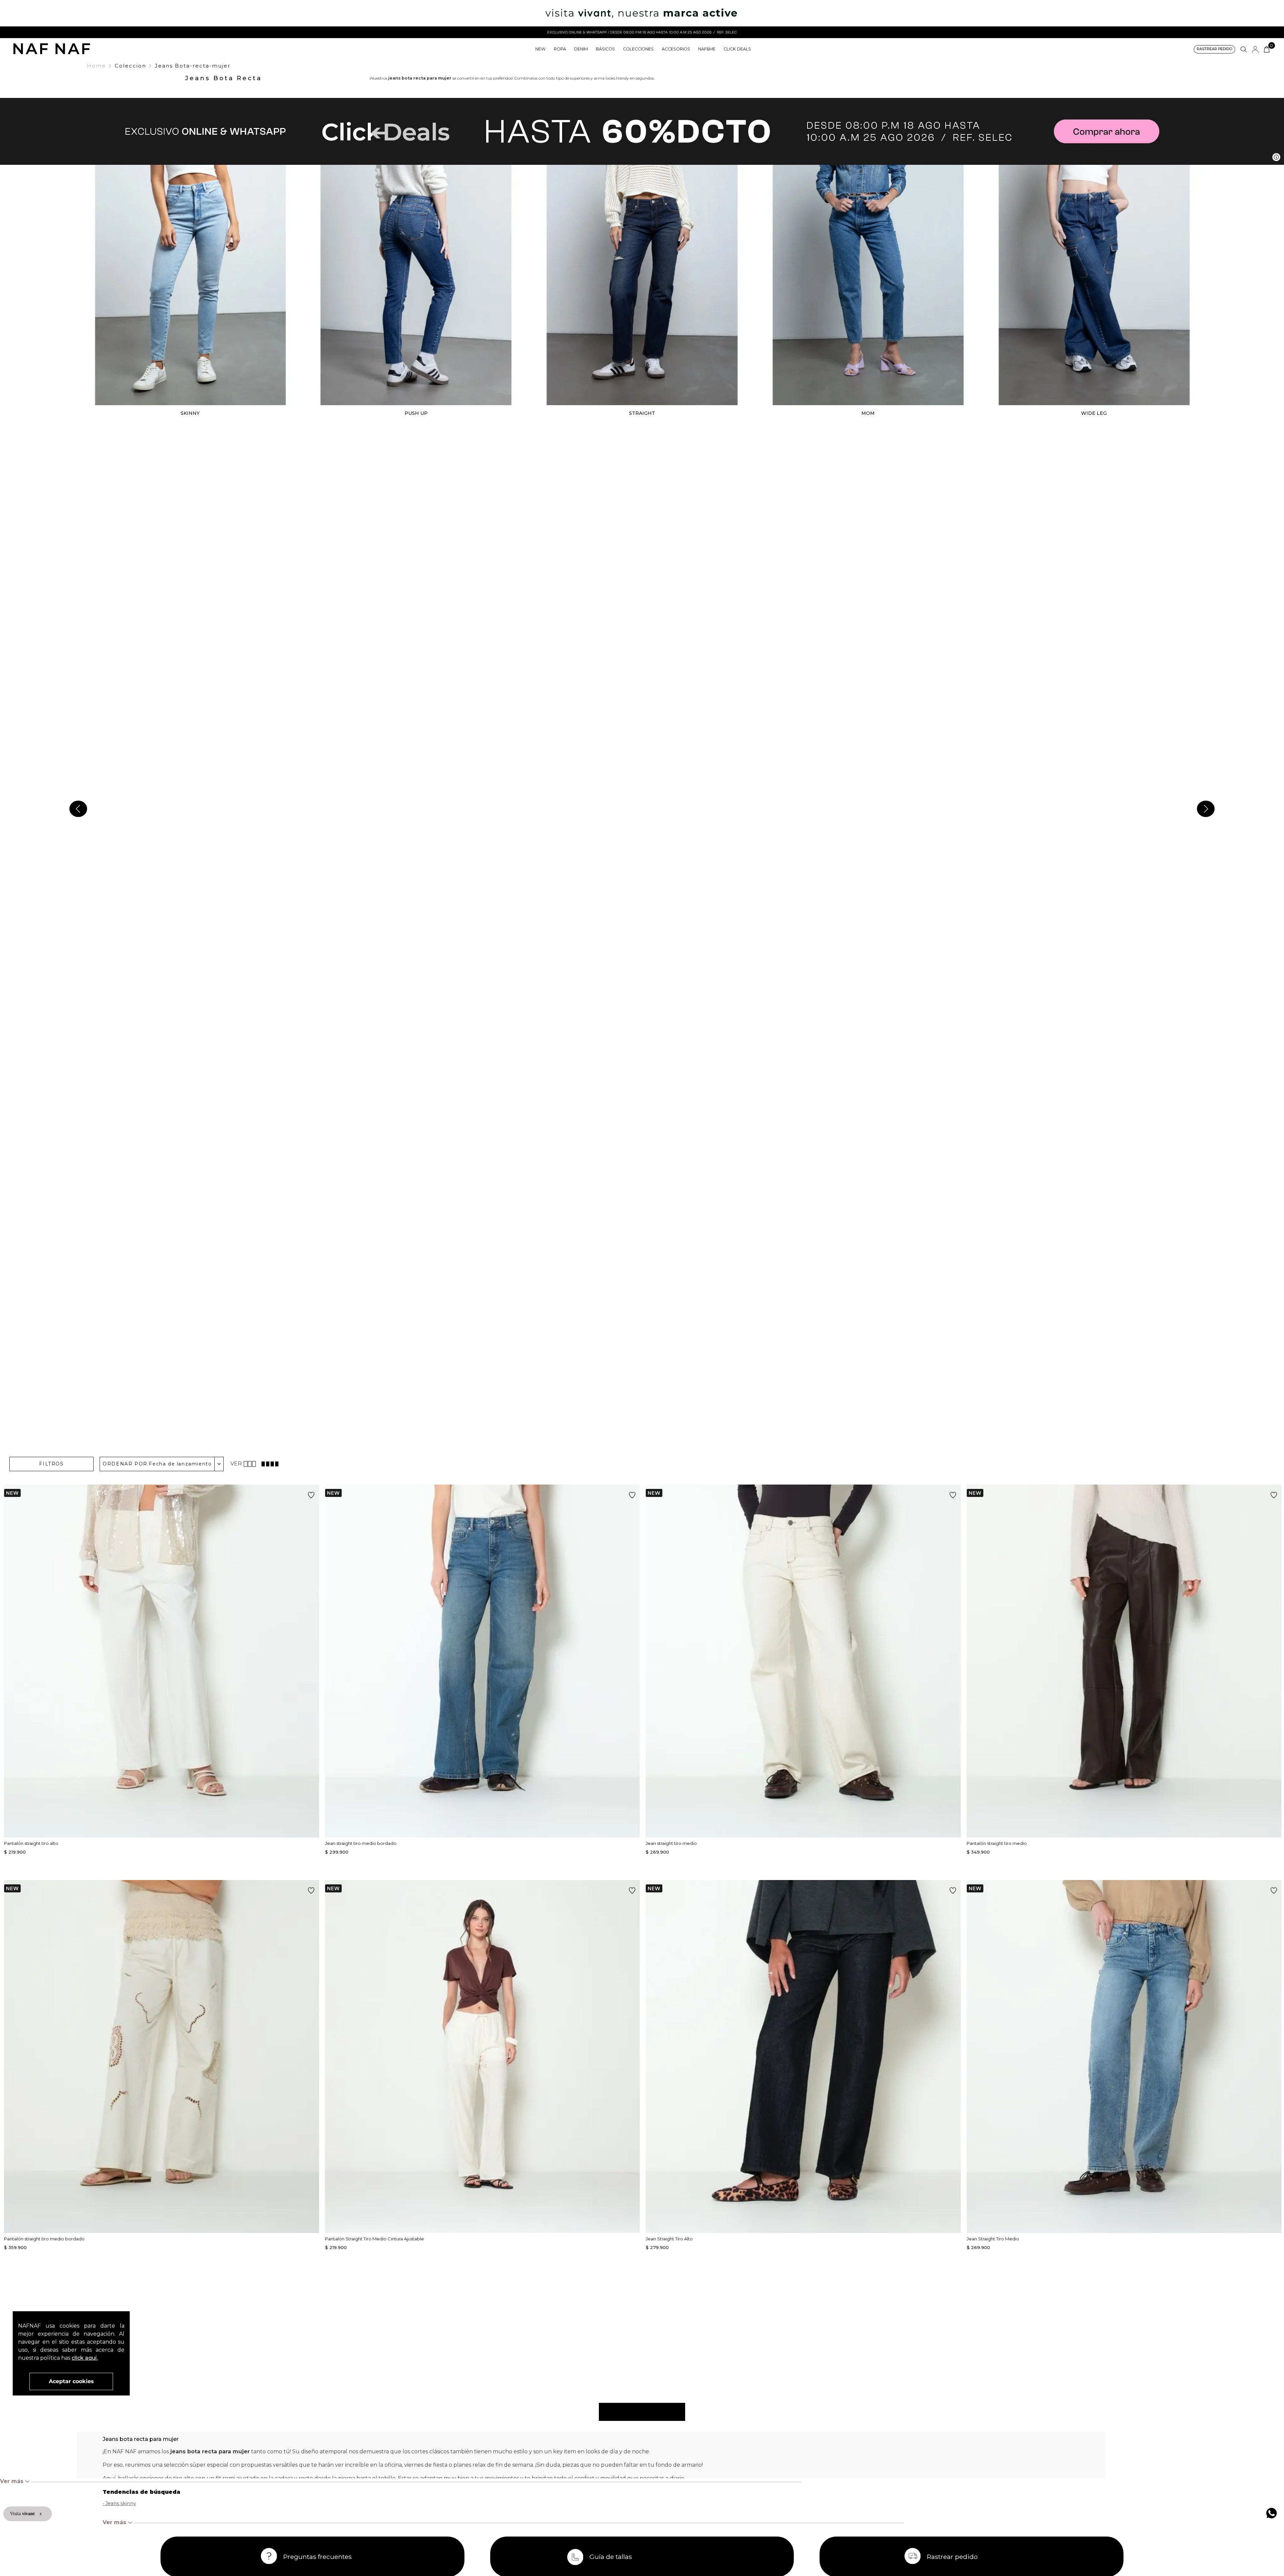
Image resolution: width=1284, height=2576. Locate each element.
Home (96, 66)
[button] (1214, 49)
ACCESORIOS (676, 49)
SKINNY (190, 413)
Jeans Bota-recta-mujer (193, 66)
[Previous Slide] (78, 809)
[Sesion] (1255, 49)
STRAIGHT (642, 413)
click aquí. (85, 2358)
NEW (541, 49)
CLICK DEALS (737, 49)
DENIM (581, 49)
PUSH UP (416, 413)
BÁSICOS (605, 49)
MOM (868, 413)
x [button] (41, 2514)
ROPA (560, 49)
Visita (23, 2514)
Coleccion (130, 66)
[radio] (251, 1464)
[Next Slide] (1206, 809)
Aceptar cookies (71, 2381)
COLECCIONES (638, 49)
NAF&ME (707, 49)
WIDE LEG (1094, 413)
